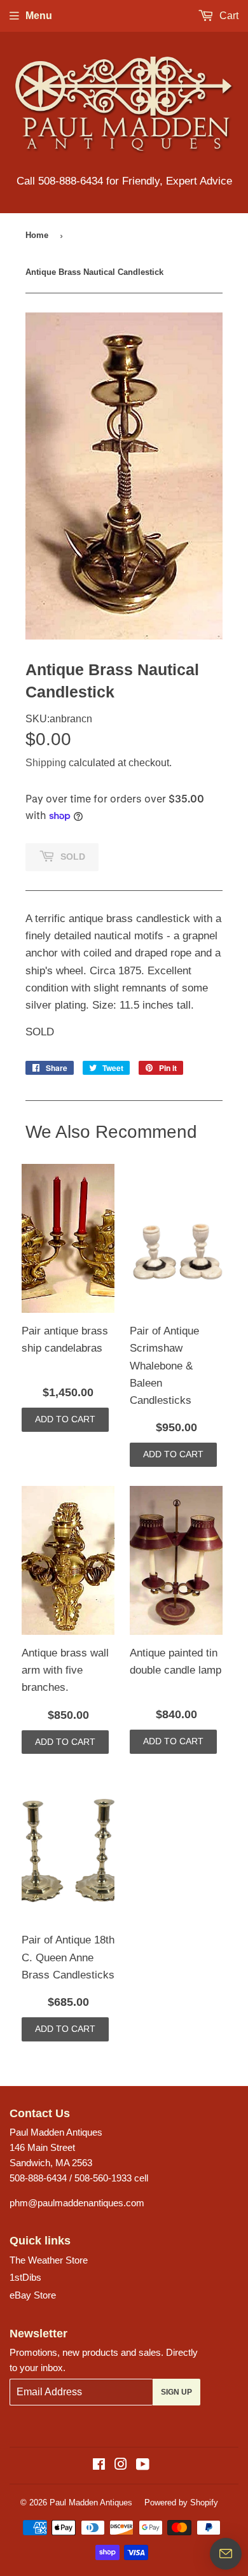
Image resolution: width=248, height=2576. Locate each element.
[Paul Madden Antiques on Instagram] (121, 2466)
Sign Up (176, 2392)
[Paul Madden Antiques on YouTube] (143, 2466)
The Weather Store (49, 2260)
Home (37, 235)
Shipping (46, 763)
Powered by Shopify (181, 2502)
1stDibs (25, 2277)
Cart (228, 16)
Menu (39, 16)
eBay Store (33, 2295)
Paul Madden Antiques (91, 2502)
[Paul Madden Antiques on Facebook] (99, 2466)
